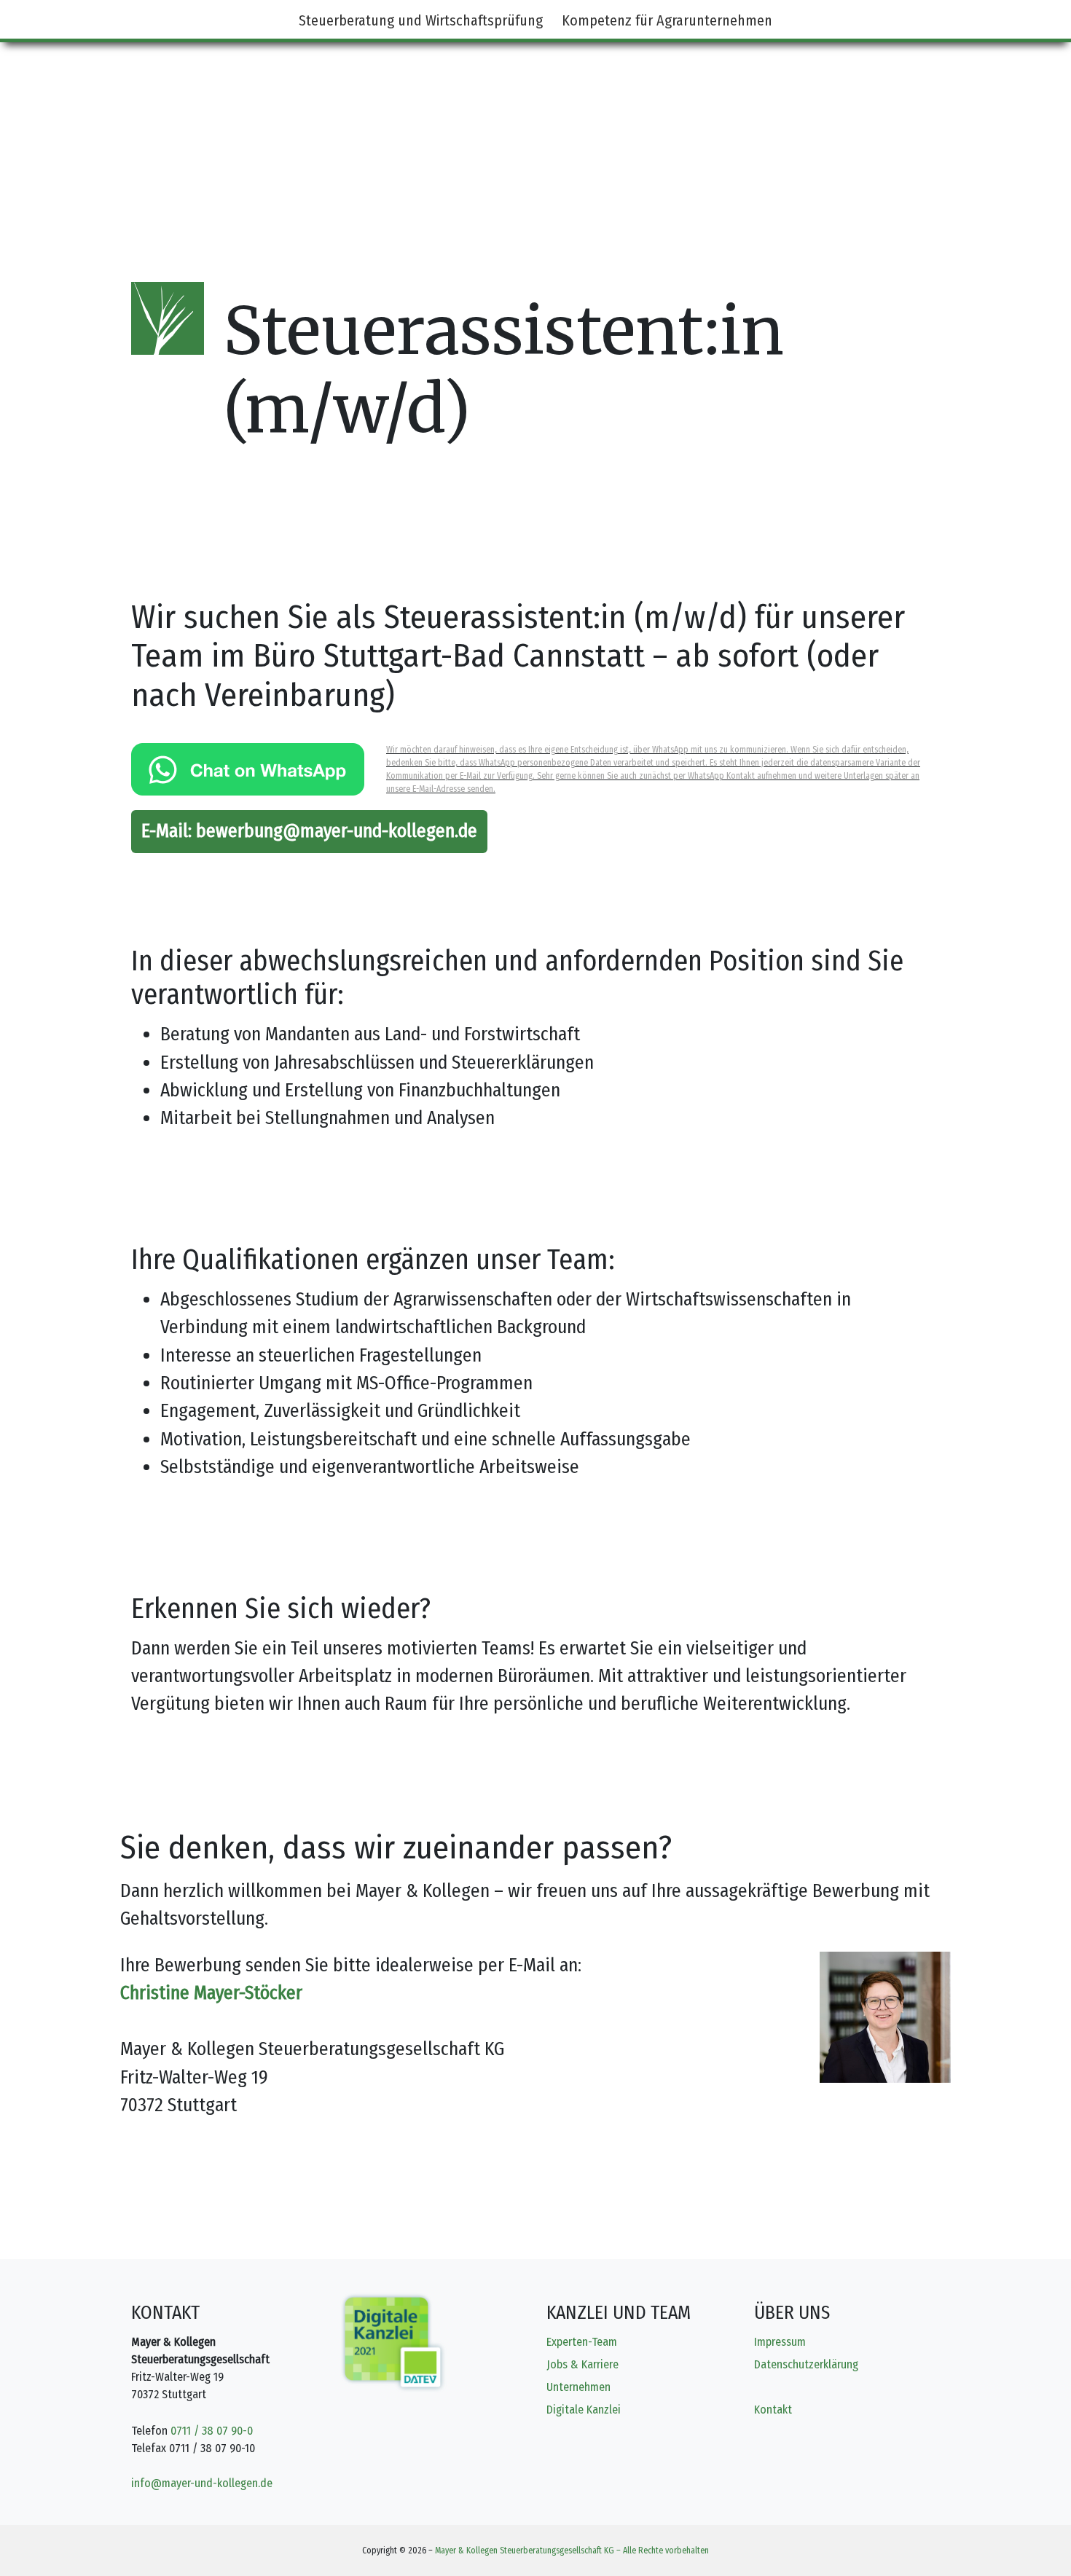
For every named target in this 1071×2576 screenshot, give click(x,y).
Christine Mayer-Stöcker (211, 1993)
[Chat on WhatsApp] (248, 769)
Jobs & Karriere (582, 2364)
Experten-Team (582, 2342)
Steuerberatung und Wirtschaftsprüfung (421, 20)
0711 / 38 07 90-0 (212, 2431)
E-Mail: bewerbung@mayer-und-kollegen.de (309, 831)
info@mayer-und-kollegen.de (202, 2483)
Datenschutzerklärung (806, 2364)
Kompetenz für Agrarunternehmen (667, 20)
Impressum (780, 2342)
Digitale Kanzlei (584, 2410)
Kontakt (773, 2410)
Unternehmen (578, 2387)
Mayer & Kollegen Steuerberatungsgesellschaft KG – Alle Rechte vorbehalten (572, 2551)
